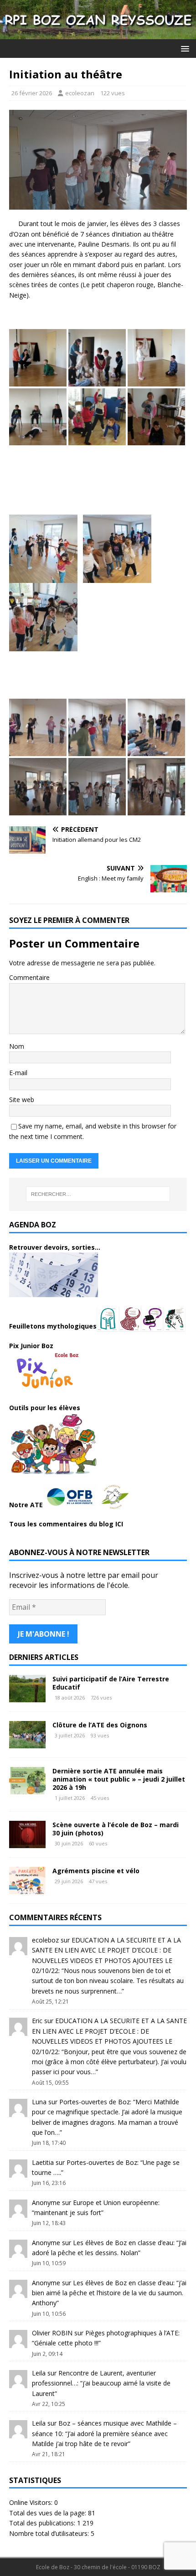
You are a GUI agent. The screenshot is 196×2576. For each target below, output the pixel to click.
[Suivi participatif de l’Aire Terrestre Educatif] (27, 1697)
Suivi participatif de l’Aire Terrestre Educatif (111, 1683)
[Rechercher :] (98, 1194)
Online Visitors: (32, 2502)
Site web (22, 1100)
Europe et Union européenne (116, 2202)
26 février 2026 (32, 93)
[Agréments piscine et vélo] (27, 1889)
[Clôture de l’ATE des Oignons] (27, 1743)
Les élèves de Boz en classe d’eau (123, 2243)
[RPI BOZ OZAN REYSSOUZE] (98, 34)
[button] (183, 48)
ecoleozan (80, 93)
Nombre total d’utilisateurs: (50, 2533)
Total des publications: (43, 2523)
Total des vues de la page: (49, 2513)
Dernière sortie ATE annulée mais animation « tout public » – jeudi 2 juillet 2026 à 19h (119, 1779)
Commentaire (29, 977)
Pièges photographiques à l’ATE (132, 2333)
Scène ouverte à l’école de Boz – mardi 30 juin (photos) (116, 1829)
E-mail (18, 1073)
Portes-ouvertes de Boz (95, 2102)
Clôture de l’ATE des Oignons (100, 1725)
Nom (17, 1046)
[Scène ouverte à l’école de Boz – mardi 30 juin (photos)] (27, 1843)
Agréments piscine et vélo (96, 1871)
